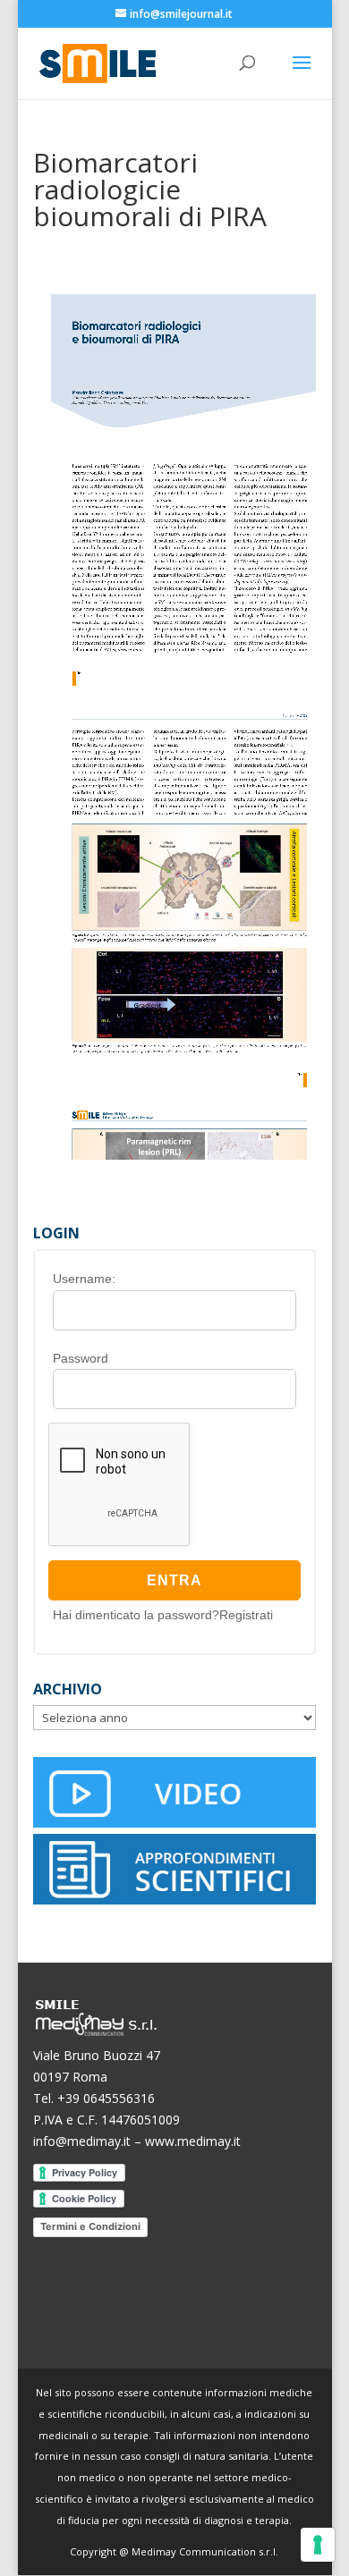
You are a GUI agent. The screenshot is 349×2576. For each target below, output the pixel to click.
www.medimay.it (193, 2141)
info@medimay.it (82, 2141)
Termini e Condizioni (90, 2226)
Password (81, 1358)
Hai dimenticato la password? (136, 1615)
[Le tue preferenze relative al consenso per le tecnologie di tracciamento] (318, 2545)
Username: (84, 1279)
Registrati (246, 1615)
